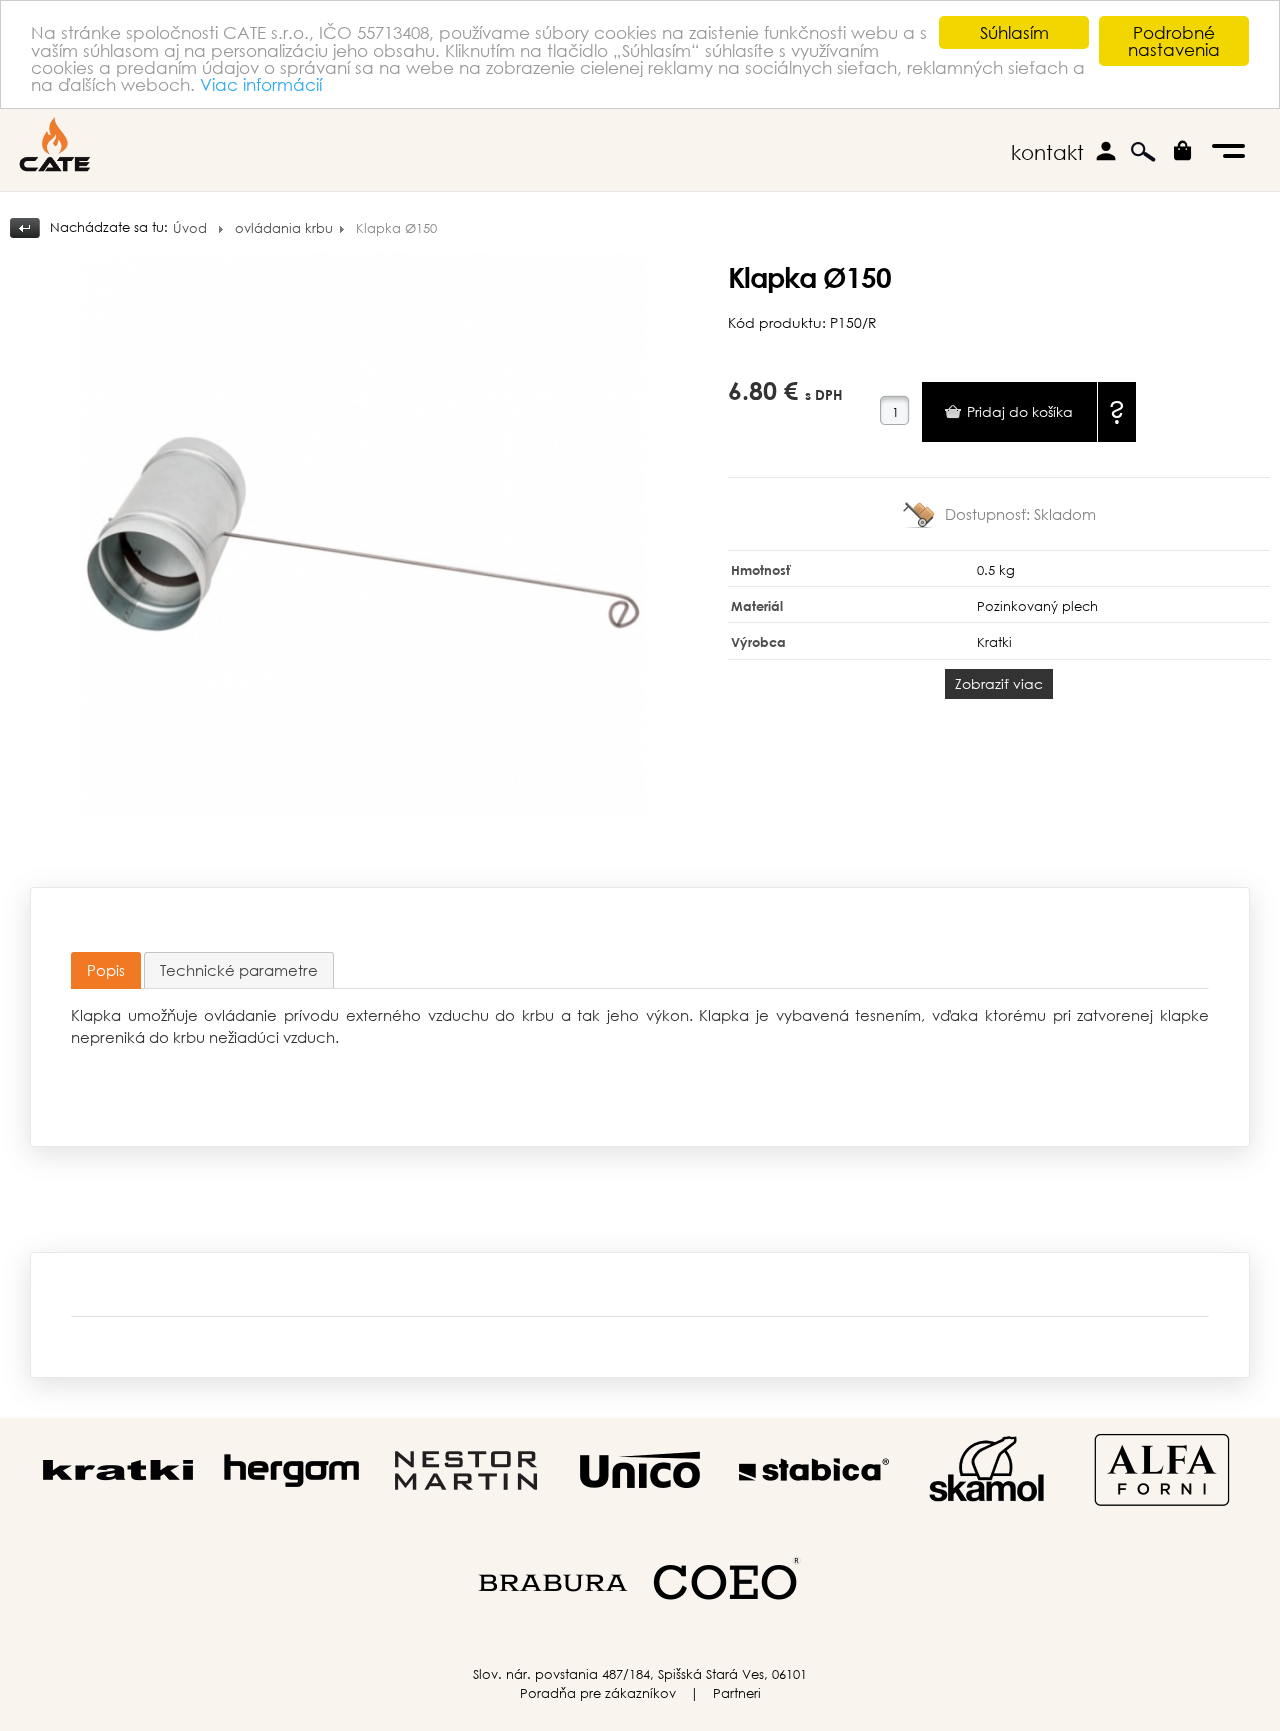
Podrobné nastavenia (1174, 41)
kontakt (1047, 152)
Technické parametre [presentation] (239, 970)
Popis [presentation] (106, 970)
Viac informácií (261, 84)
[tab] (106, 970)
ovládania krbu (284, 228)
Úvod (190, 228)
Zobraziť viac (999, 683)
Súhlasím (1014, 32)
